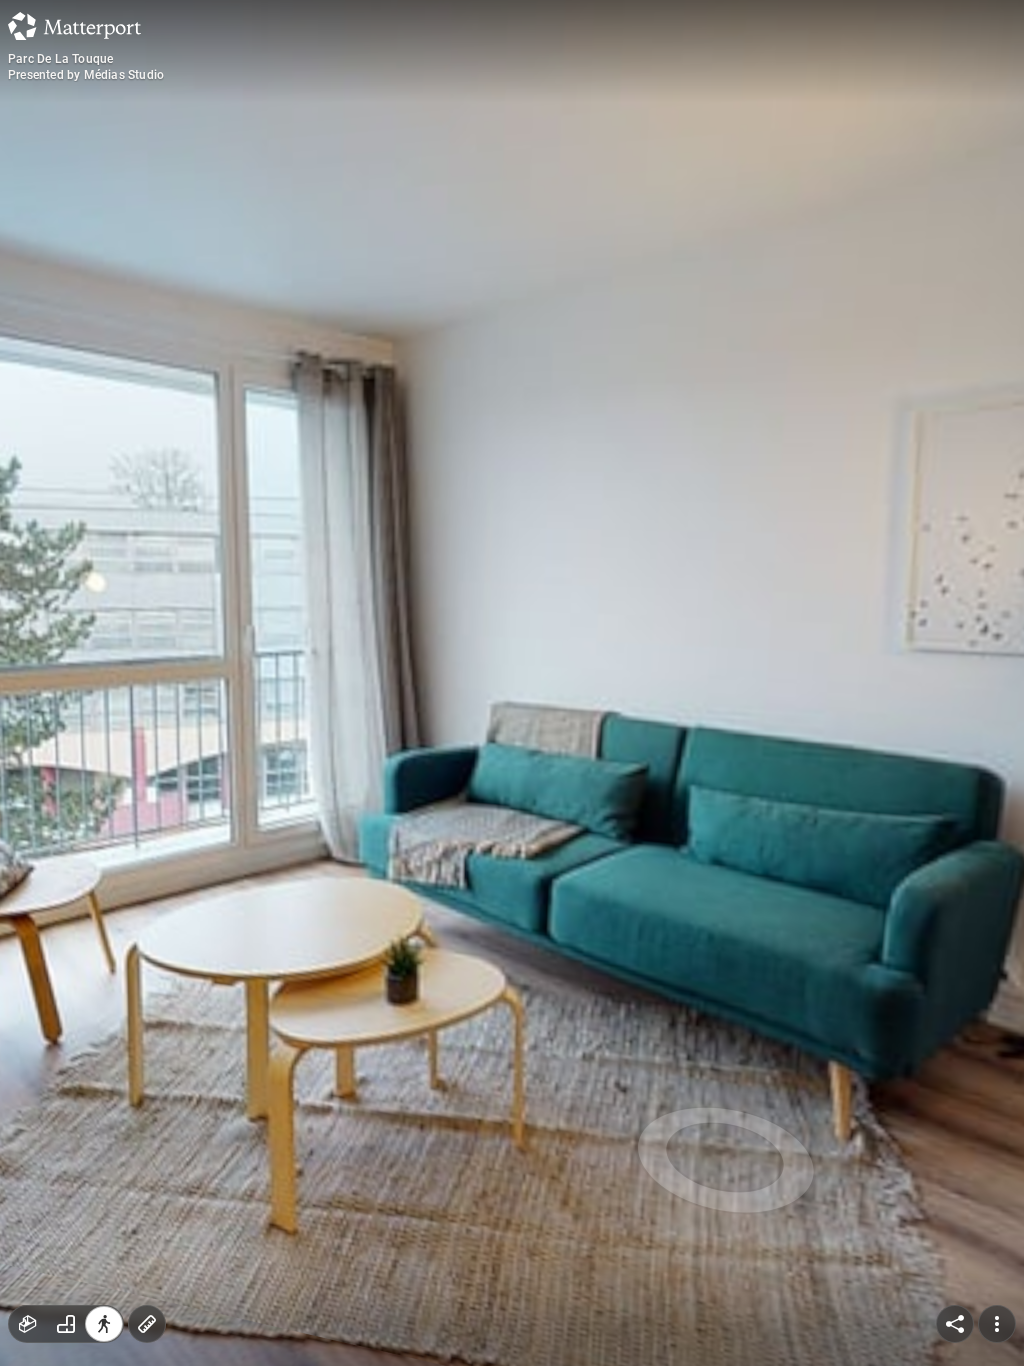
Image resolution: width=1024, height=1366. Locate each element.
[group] (66, 1324)
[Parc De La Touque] (512, 683)
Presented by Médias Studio (86, 75)
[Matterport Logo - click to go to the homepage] (74, 26)
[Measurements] (147, 1324)
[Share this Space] (955, 1324)
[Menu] (997, 1324)
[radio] (28, 1324)
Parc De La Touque (60, 59)
